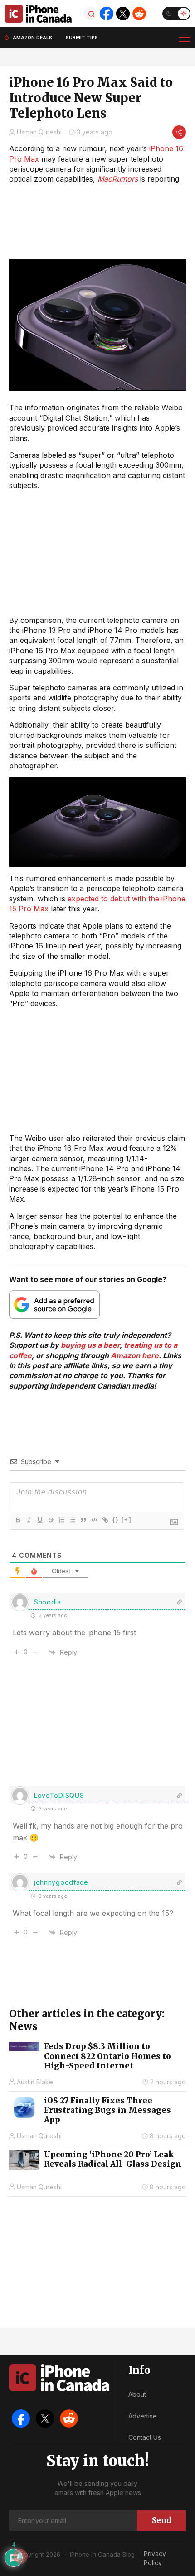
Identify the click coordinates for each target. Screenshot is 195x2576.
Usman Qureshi (39, 132)
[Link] (105, 1520)
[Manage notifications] (20, 2556)
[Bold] (18, 1520)
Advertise (143, 2416)
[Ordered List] (61, 1520)
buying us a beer (90, 1345)
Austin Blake (35, 2082)
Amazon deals (32, 38)
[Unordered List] (72, 1520)
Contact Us (145, 2437)
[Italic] (29, 1520)
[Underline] (39, 1520)
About (137, 2394)
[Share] (179, 132)
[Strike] (50, 1520)
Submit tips (82, 38)
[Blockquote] (83, 1520)
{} (116, 1520)
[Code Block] (94, 1520)
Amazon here (135, 1355)
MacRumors (118, 179)
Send (162, 2520)
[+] (127, 1520)
